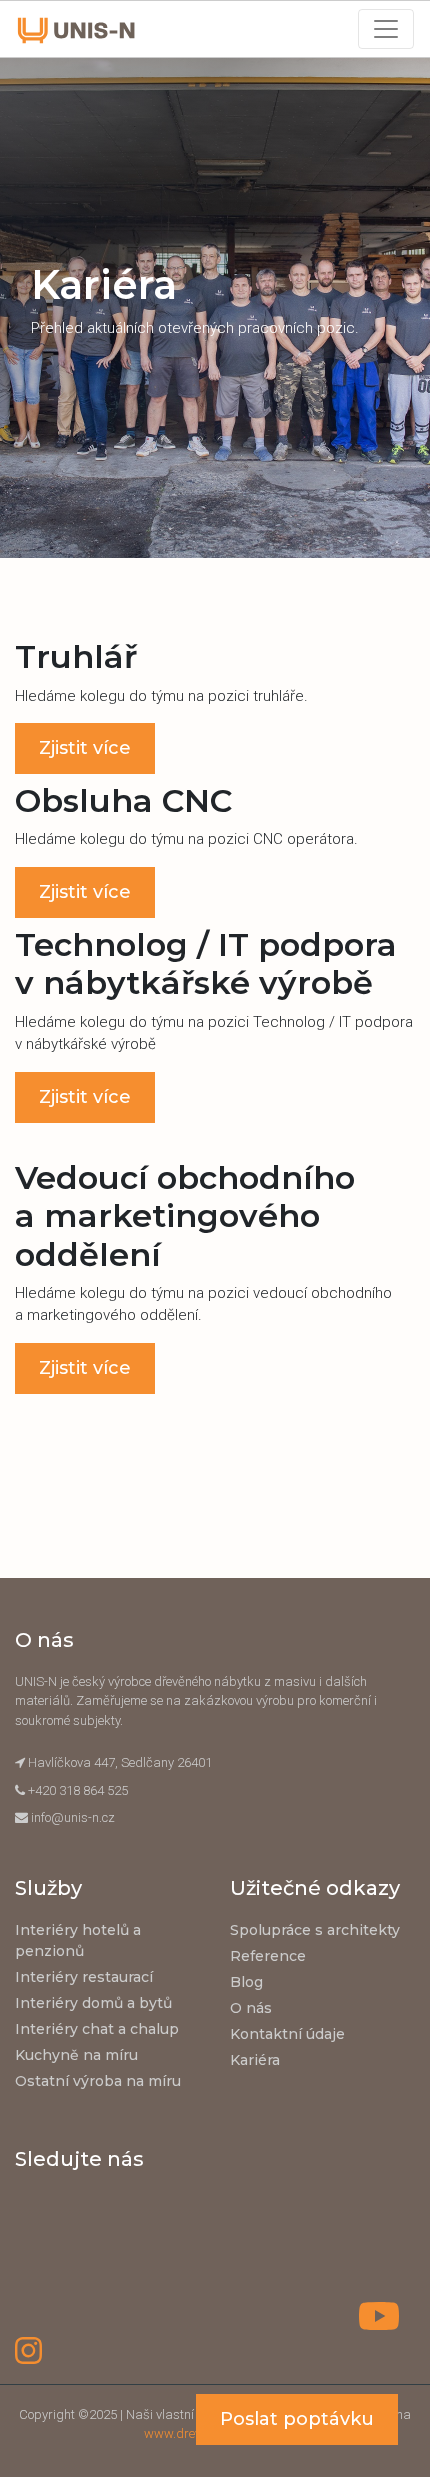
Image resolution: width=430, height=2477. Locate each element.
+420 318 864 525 (78, 1790)
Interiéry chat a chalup (97, 2029)
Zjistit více (85, 748)
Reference (268, 1956)
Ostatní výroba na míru (98, 2081)
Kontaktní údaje (287, 2034)
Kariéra (255, 2060)
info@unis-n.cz (73, 1817)
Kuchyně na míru (76, 2055)
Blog (246, 1982)
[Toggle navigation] (386, 29)
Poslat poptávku (297, 2419)
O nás (251, 2008)
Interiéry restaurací (84, 1977)
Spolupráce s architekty (315, 1930)
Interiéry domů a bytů (93, 2003)
